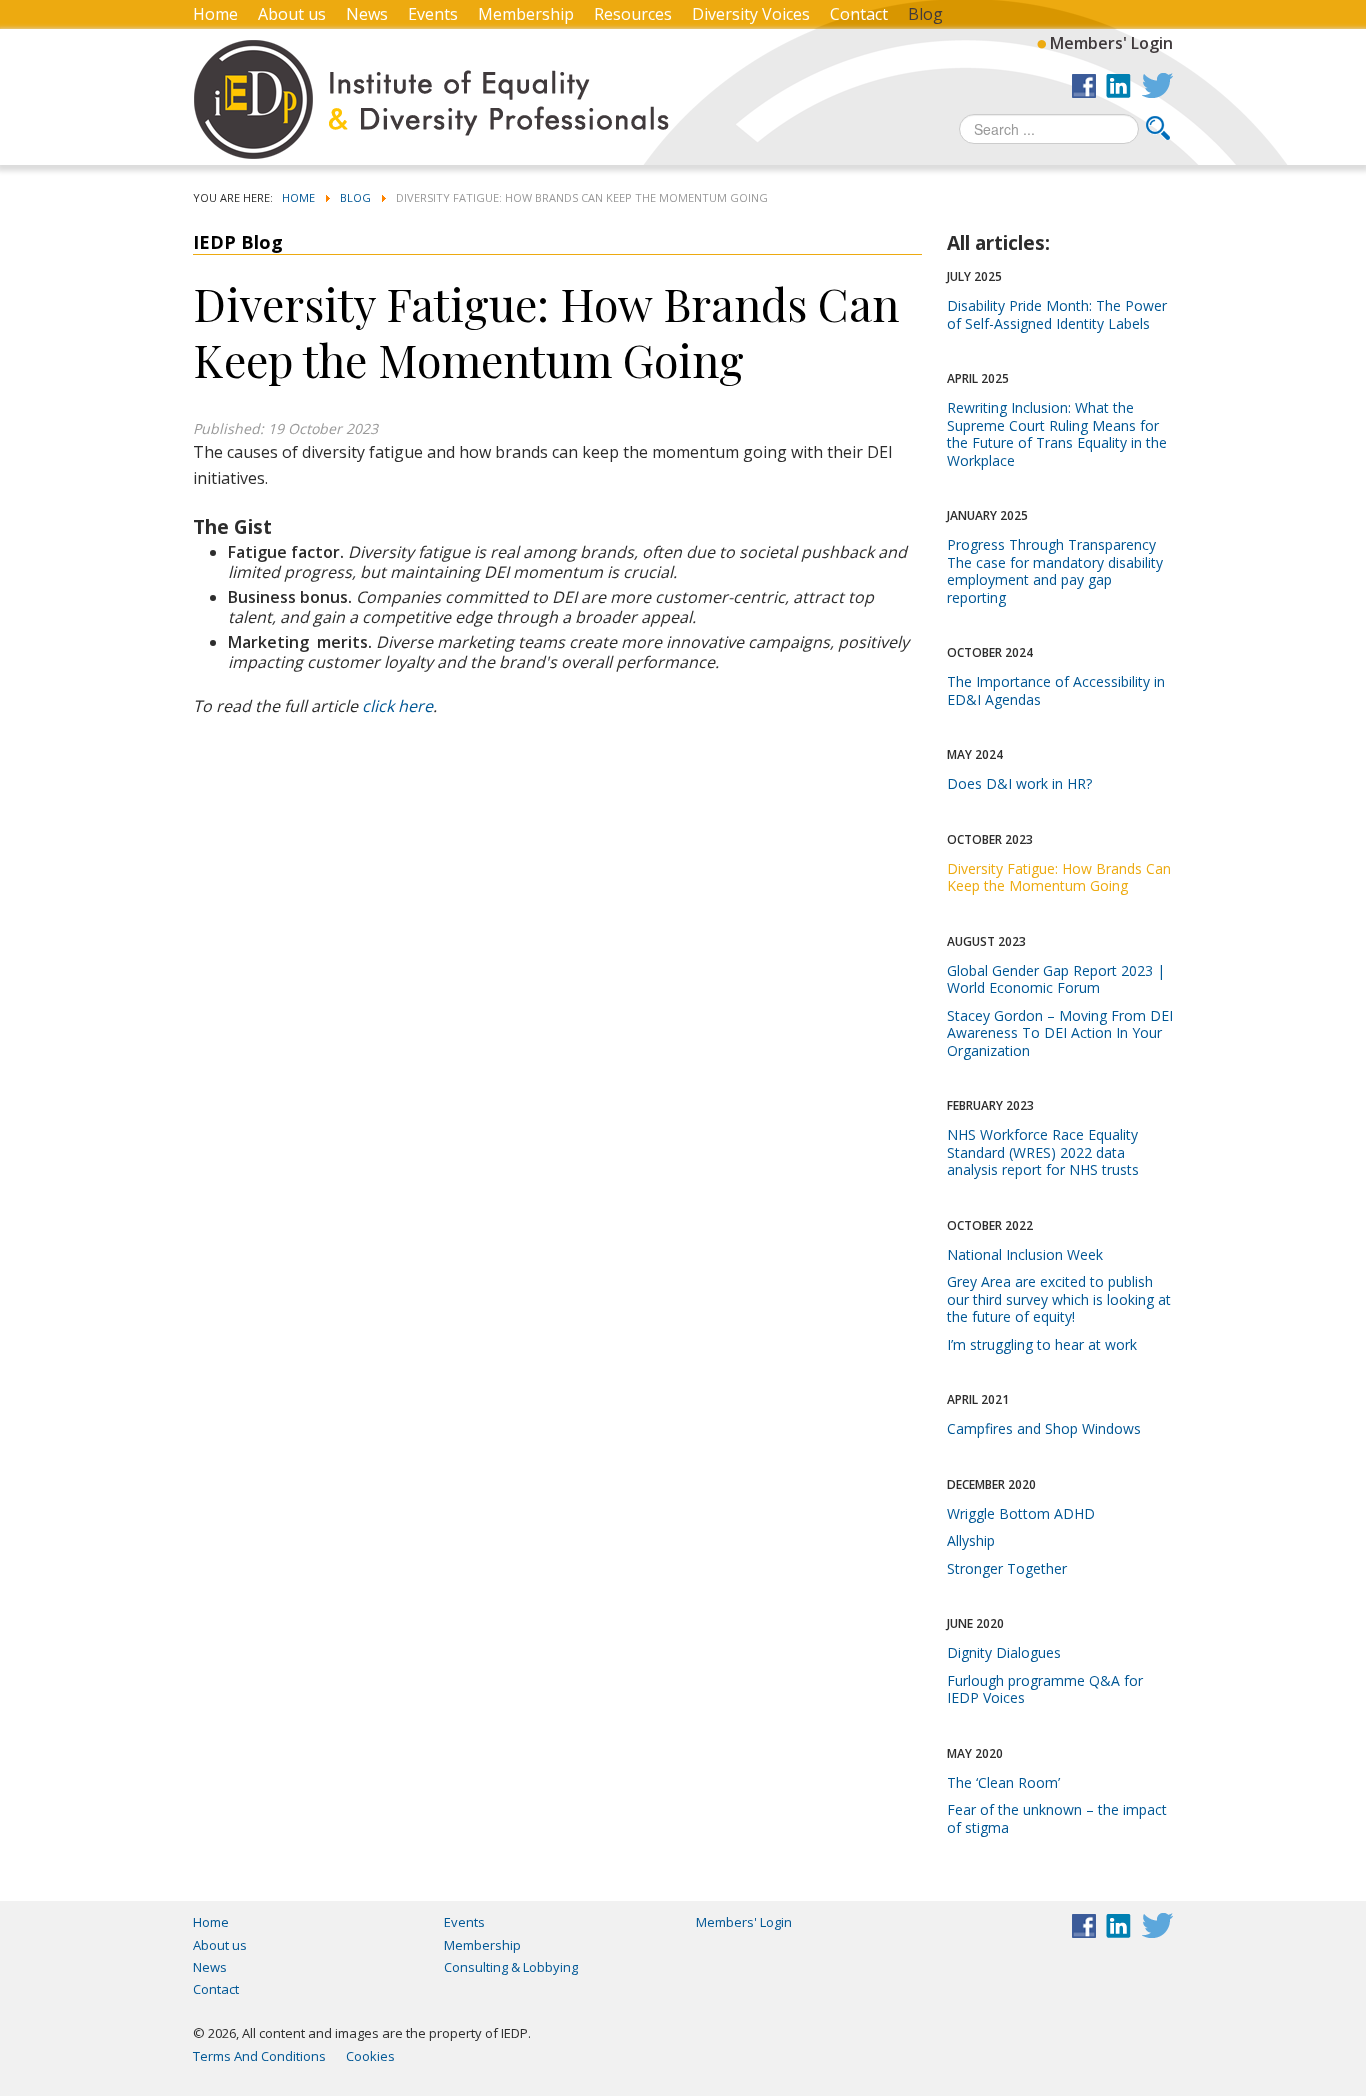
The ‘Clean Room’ (1003, 1782)
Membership (526, 14)
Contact (859, 14)
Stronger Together (1007, 1568)
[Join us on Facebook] (1084, 85)
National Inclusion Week (1025, 1254)
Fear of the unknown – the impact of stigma (1057, 1818)
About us (292, 14)
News (367, 14)
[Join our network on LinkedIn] (1118, 85)
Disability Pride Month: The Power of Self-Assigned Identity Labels (1057, 314)
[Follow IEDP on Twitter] (1157, 85)
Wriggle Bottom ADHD (1021, 1513)
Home (215, 14)
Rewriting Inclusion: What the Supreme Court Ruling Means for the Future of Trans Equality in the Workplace (1057, 434)
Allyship (971, 1540)
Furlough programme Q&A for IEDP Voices (1045, 1689)
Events (433, 14)
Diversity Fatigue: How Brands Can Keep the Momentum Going (1059, 877)
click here (397, 706)
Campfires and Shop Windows (1044, 1428)
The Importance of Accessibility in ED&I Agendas (1056, 690)
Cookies (370, 2056)
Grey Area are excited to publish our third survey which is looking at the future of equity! (1059, 1299)
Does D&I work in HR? (1019, 783)
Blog (925, 14)
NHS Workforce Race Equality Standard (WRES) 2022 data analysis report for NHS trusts (1043, 1152)
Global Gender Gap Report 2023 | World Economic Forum (1056, 979)
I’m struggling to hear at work (1042, 1344)
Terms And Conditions (259, 2056)
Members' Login (1111, 42)
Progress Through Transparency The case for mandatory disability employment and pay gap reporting (1055, 571)
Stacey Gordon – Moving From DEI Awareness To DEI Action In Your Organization (1060, 1033)
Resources (633, 14)
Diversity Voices (751, 14)
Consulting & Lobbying (511, 1967)
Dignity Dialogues (1004, 1652)
